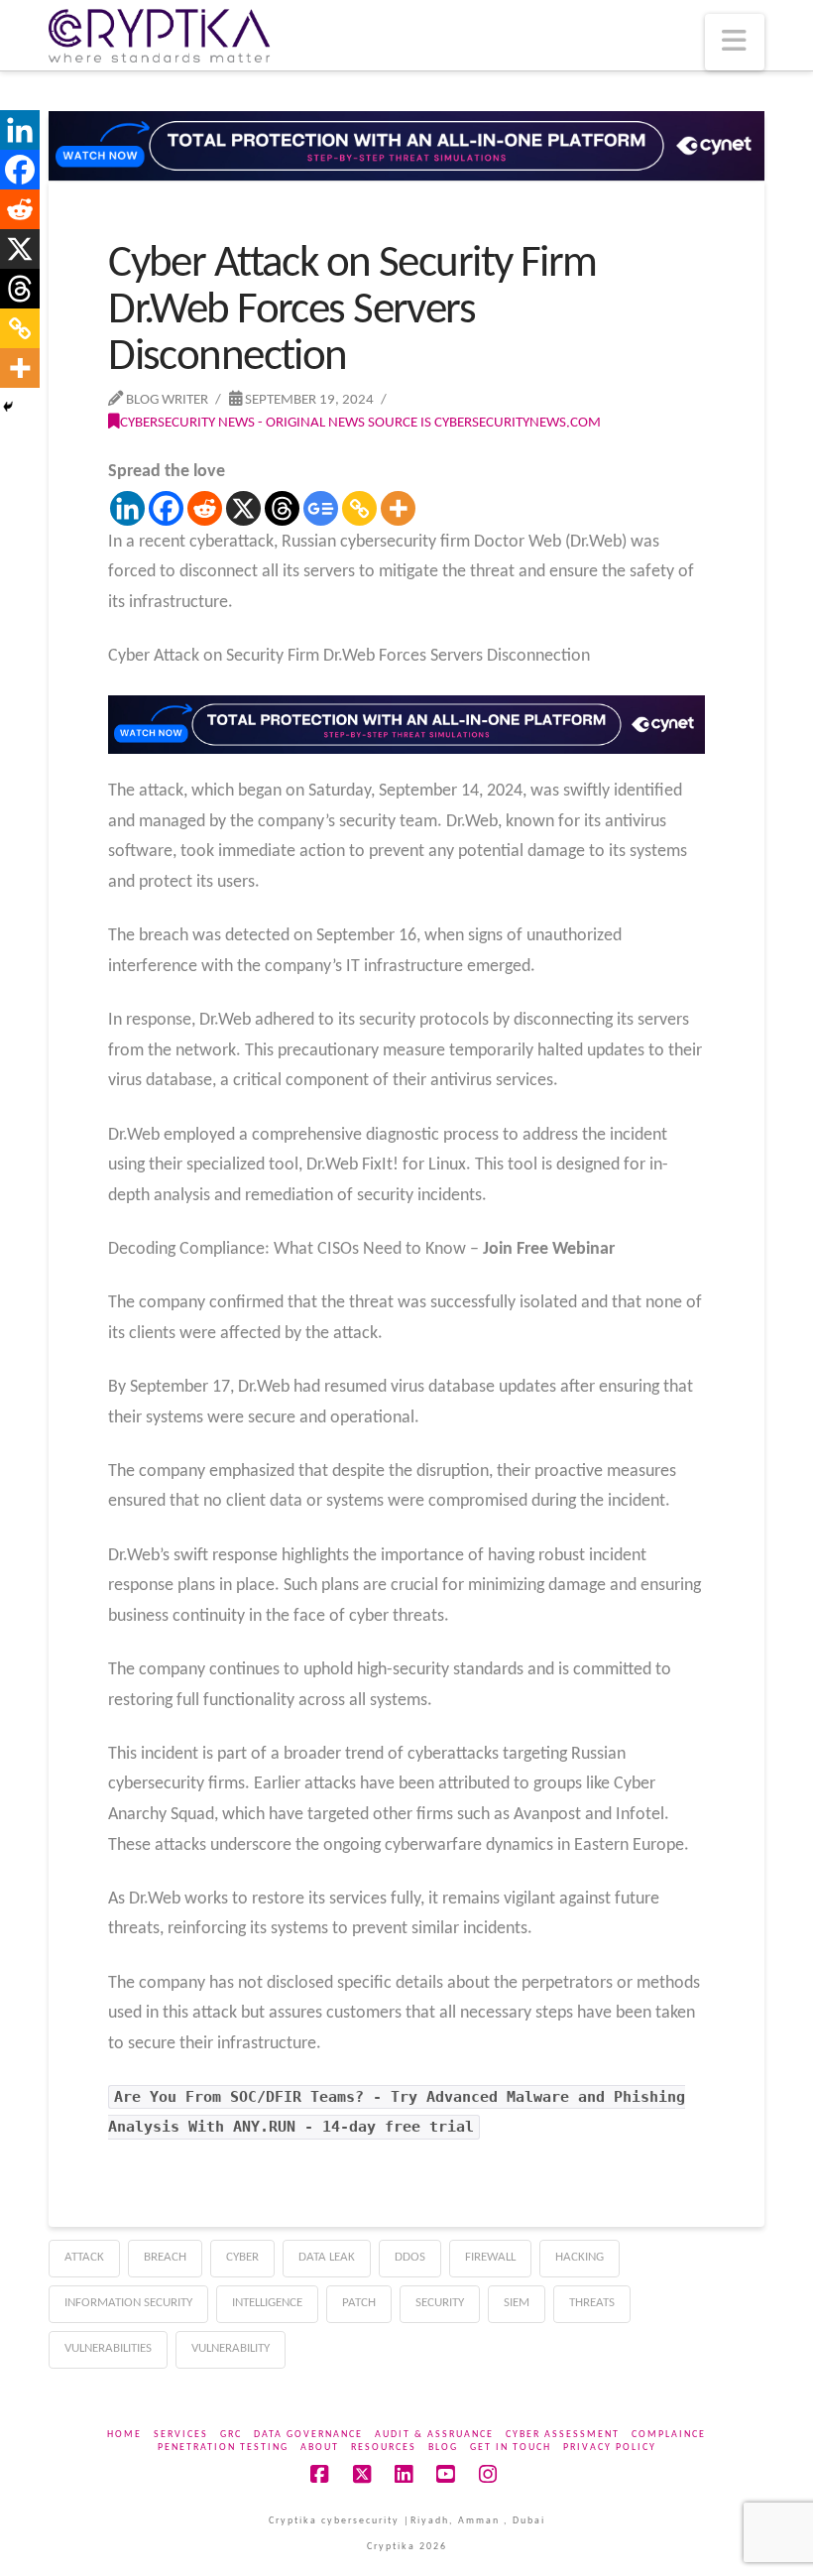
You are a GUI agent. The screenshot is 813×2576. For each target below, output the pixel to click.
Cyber (242, 2257)
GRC (231, 2435)
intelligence (267, 2303)
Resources (384, 2448)
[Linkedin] (127, 508)
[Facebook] (166, 508)
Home (124, 2435)
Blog (443, 2448)
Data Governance (308, 2435)
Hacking (580, 2257)
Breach (165, 2257)
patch (359, 2303)
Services (181, 2435)
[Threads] (282, 508)
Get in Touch (511, 2448)
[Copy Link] (359, 508)
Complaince (669, 2435)
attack (84, 2257)
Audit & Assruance (434, 2435)
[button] (735, 42)
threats (592, 2303)
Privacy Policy (610, 2448)
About (320, 2448)
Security (440, 2303)
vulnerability (231, 2348)
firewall (490, 2257)
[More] (398, 508)
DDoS (410, 2257)
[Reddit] (205, 508)
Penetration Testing (223, 2448)
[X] (243, 508)
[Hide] (8, 407)
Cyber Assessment (563, 2435)
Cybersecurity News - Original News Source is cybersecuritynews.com (360, 423)
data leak (327, 2257)
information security (128, 2303)
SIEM (517, 2303)
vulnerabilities (108, 2348)
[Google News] (321, 508)
